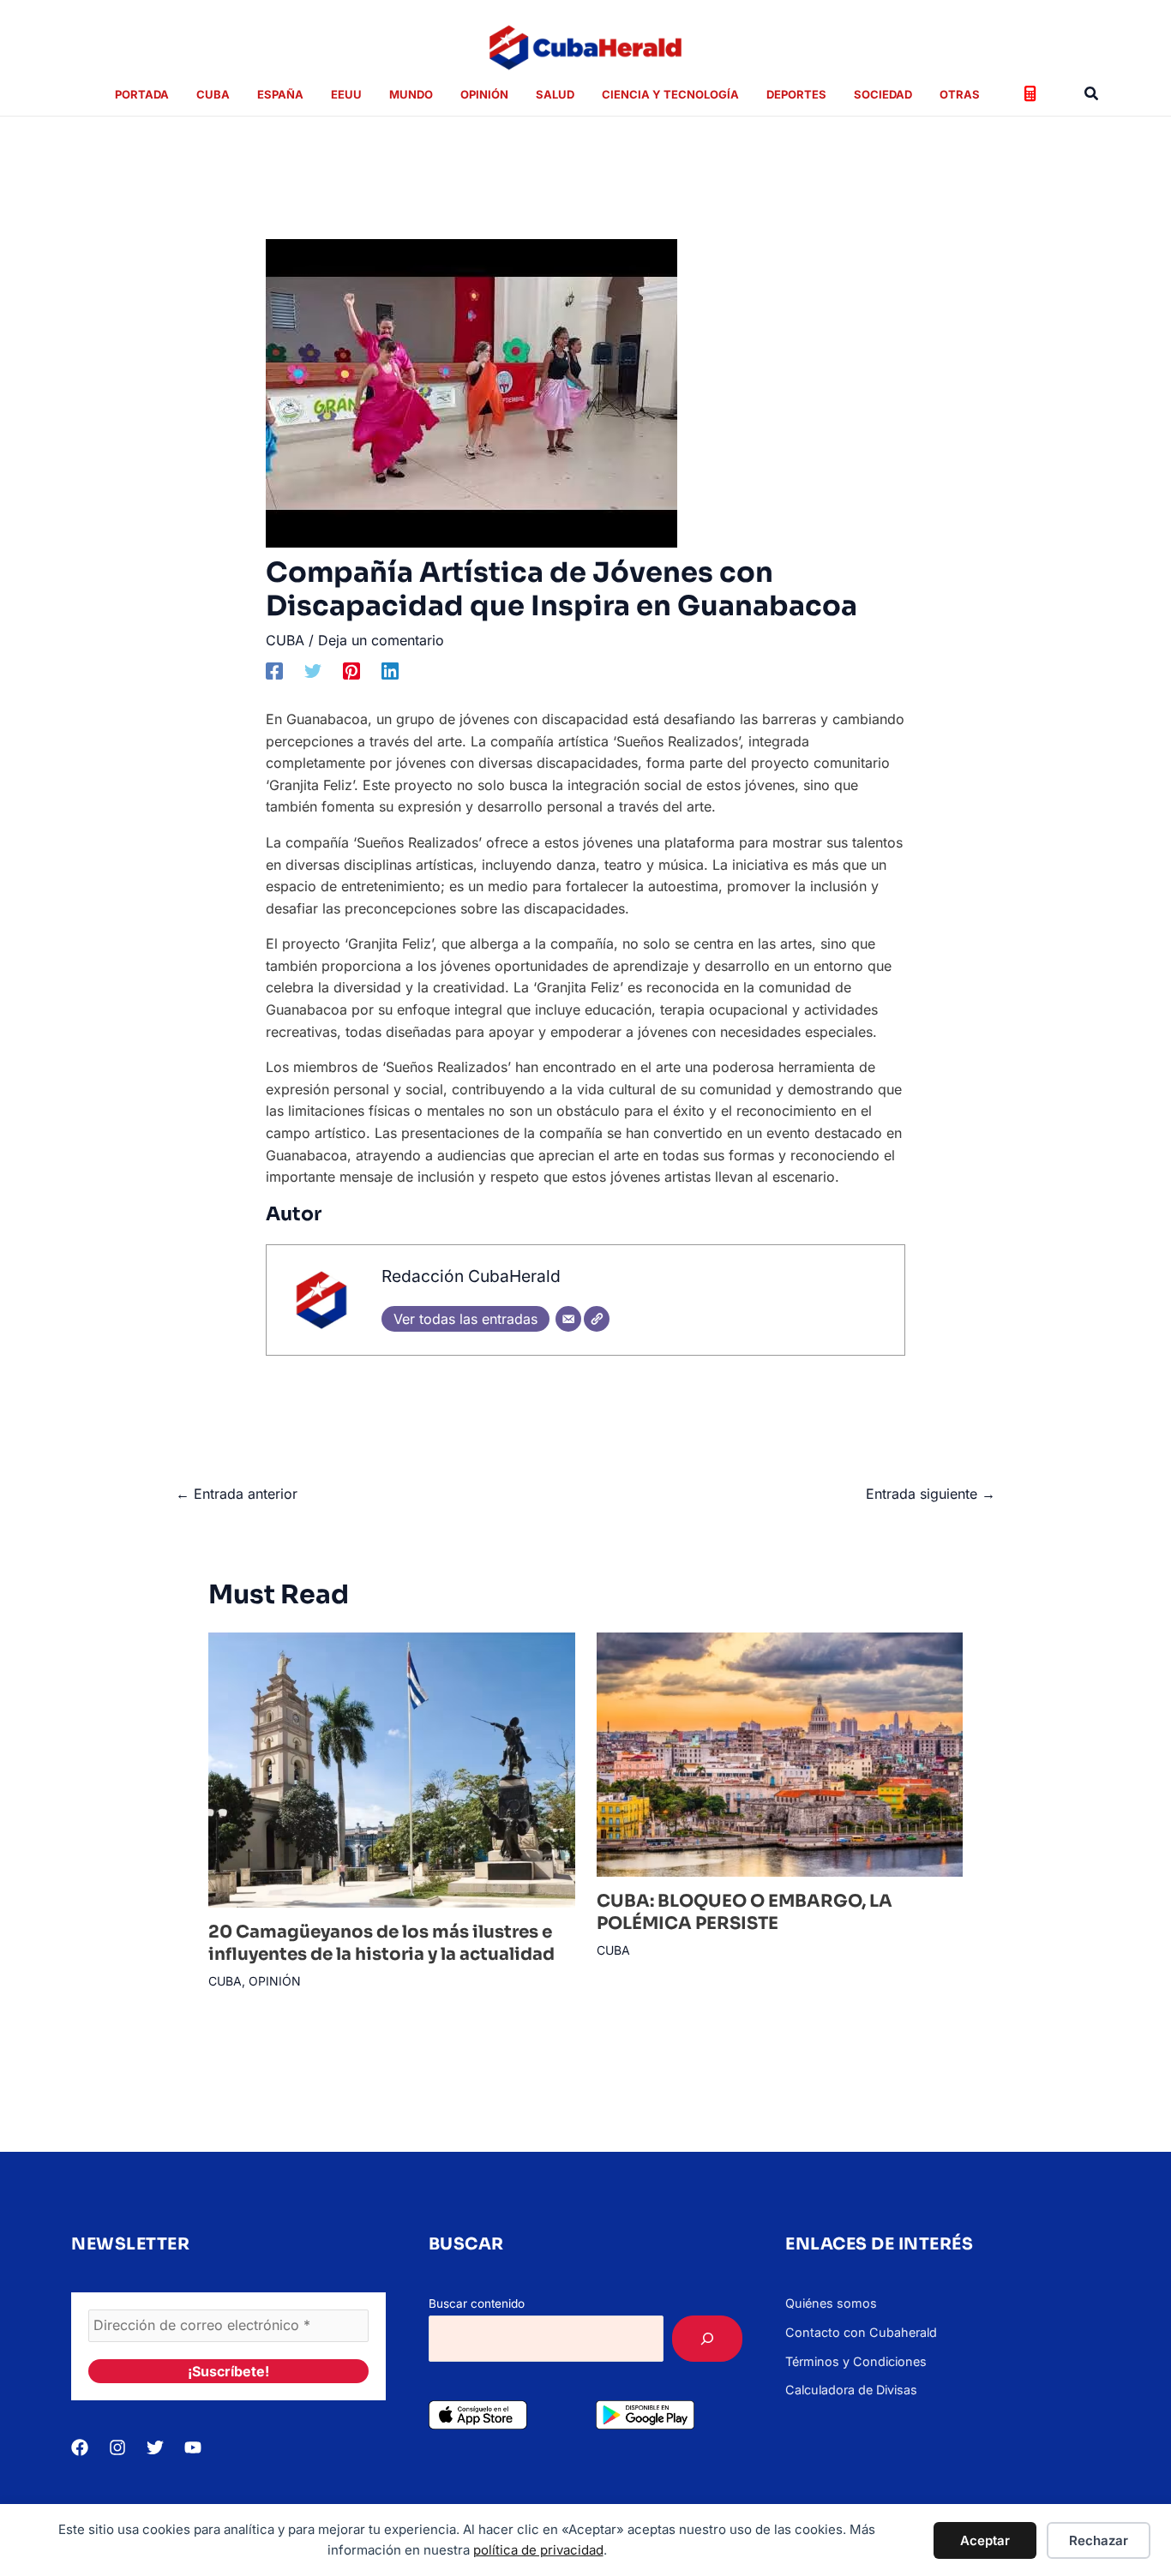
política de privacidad (538, 2550)
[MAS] (707, 2339)
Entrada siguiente (931, 1494)
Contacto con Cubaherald (861, 2332)
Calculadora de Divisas (851, 2390)
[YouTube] (193, 2447)
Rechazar (1099, 2540)
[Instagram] (117, 2447)
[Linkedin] (390, 670)
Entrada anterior (237, 1494)
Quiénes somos (831, 2303)
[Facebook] (274, 670)
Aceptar (985, 2540)
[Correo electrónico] (568, 1319)
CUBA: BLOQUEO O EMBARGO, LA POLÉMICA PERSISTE (745, 1912)
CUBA (285, 640)
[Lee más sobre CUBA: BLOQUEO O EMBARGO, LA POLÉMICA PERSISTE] (780, 1753)
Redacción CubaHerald (471, 1276)
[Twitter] (313, 670)
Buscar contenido (477, 2303)
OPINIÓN (275, 1981)
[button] (1092, 94)
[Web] (597, 1319)
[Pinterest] (351, 670)
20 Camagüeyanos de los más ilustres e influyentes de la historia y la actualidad (381, 1943)
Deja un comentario (381, 640)
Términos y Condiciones (856, 2361)
